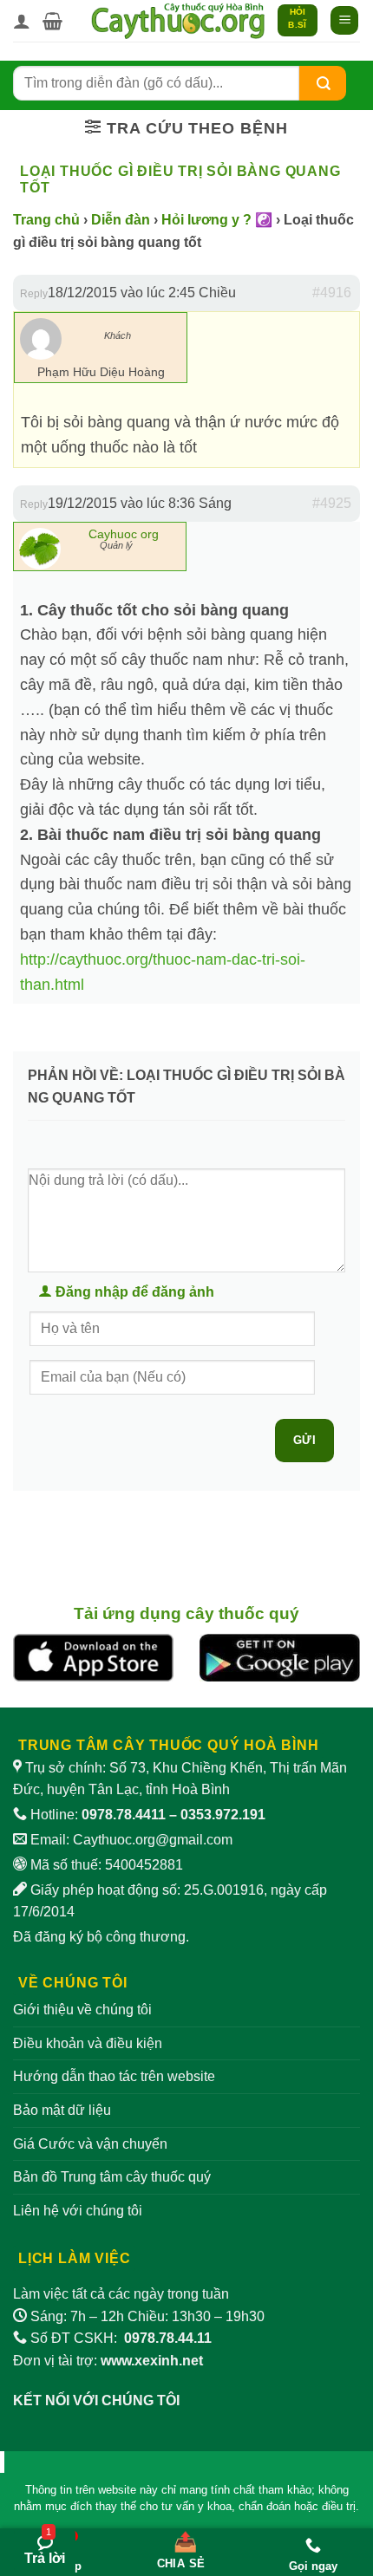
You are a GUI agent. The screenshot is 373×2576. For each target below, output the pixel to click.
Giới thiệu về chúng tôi (82, 2010)
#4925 (332, 503)
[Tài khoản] (22, 21)
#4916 (332, 293)
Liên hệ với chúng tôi (78, 2211)
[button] (52, 21)
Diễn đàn (121, 220)
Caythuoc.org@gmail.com (153, 1840)
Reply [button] (34, 294)
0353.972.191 (223, 1815)
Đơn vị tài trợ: (108, 2361)
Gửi (304, 1440)
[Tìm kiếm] (323, 83)
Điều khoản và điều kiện (88, 2043)
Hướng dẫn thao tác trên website (114, 2076)
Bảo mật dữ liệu (62, 2110)
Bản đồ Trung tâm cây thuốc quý (112, 2177)
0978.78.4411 (124, 1815)
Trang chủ (46, 220)
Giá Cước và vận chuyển (90, 2144)
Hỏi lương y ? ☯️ (217, 220)
